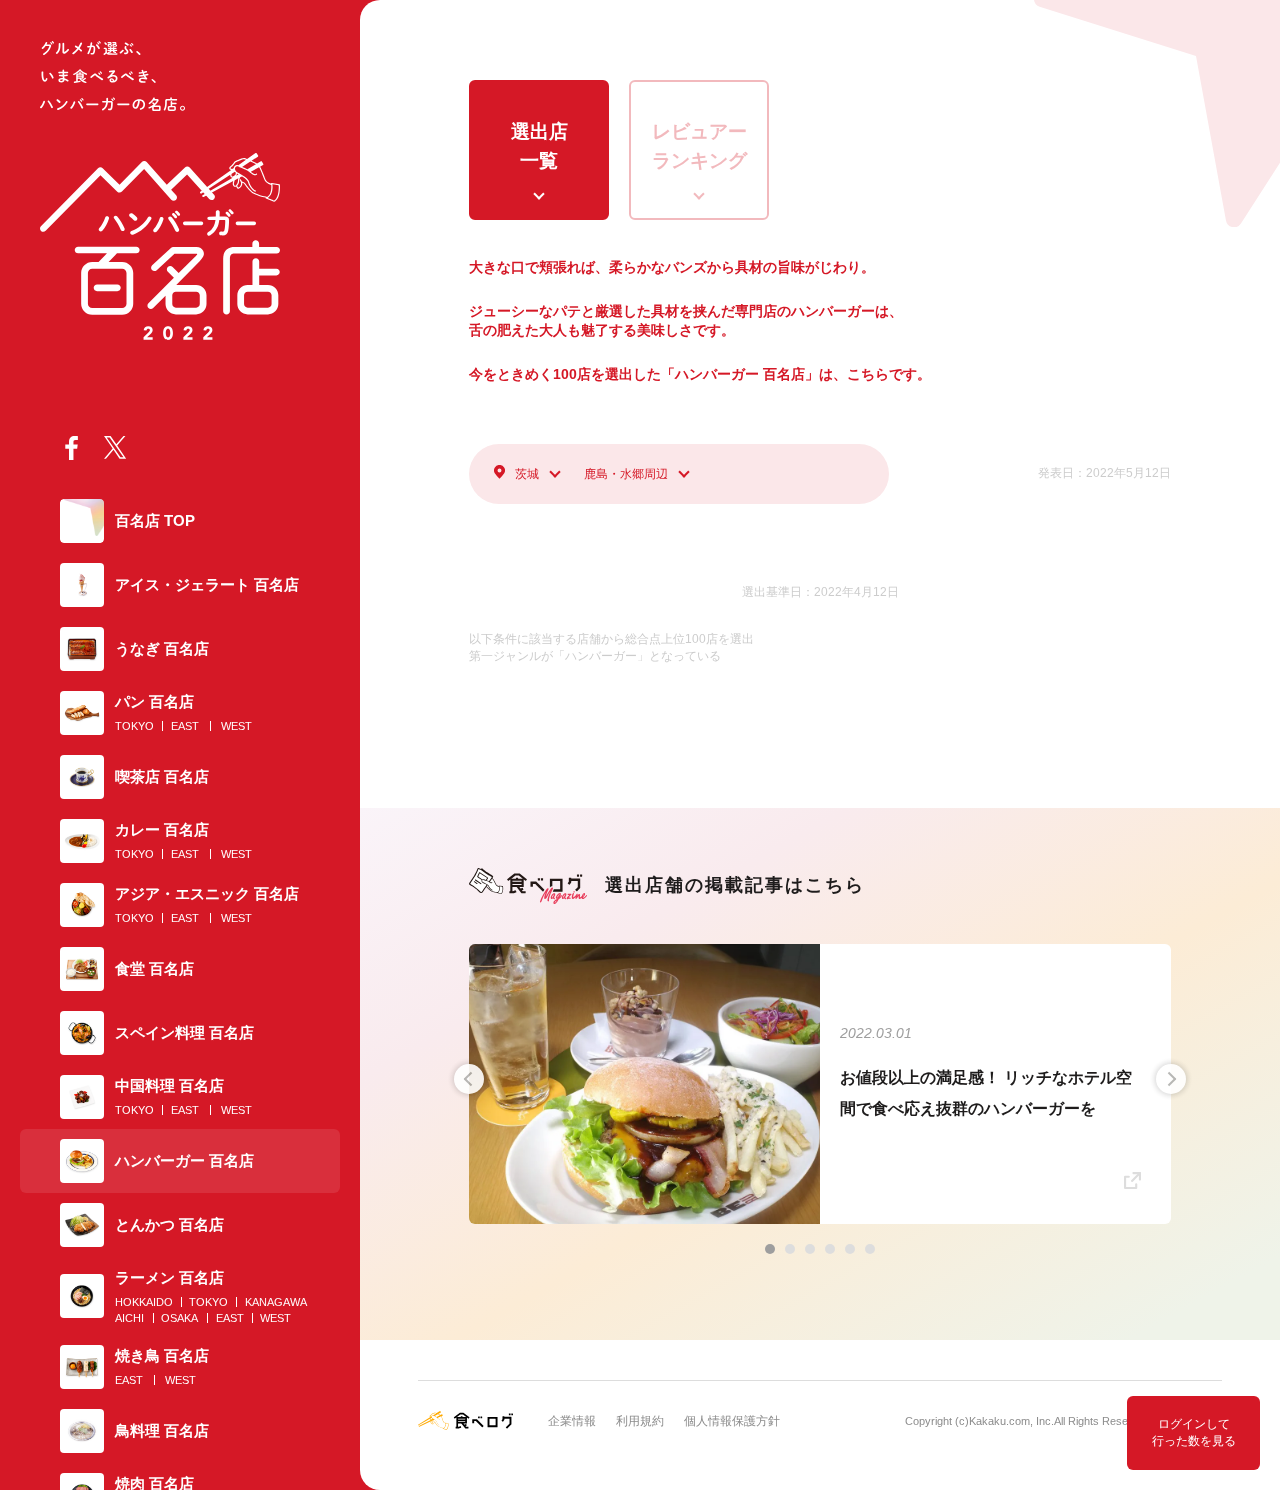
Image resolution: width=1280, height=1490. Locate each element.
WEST (236, 726)
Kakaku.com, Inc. (1011, 1421)
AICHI (129, 1318)
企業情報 (572, 1421)
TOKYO (134, 726)
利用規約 (640, 1421)
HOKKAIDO (144, 1302)
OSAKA (179, 1318)
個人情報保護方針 (732, 1421)
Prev (469, 1079)
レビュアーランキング (699, 146)
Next (1171, 1079)
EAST (185, 726)
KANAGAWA (276, 1302)
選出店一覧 (539, 146)
